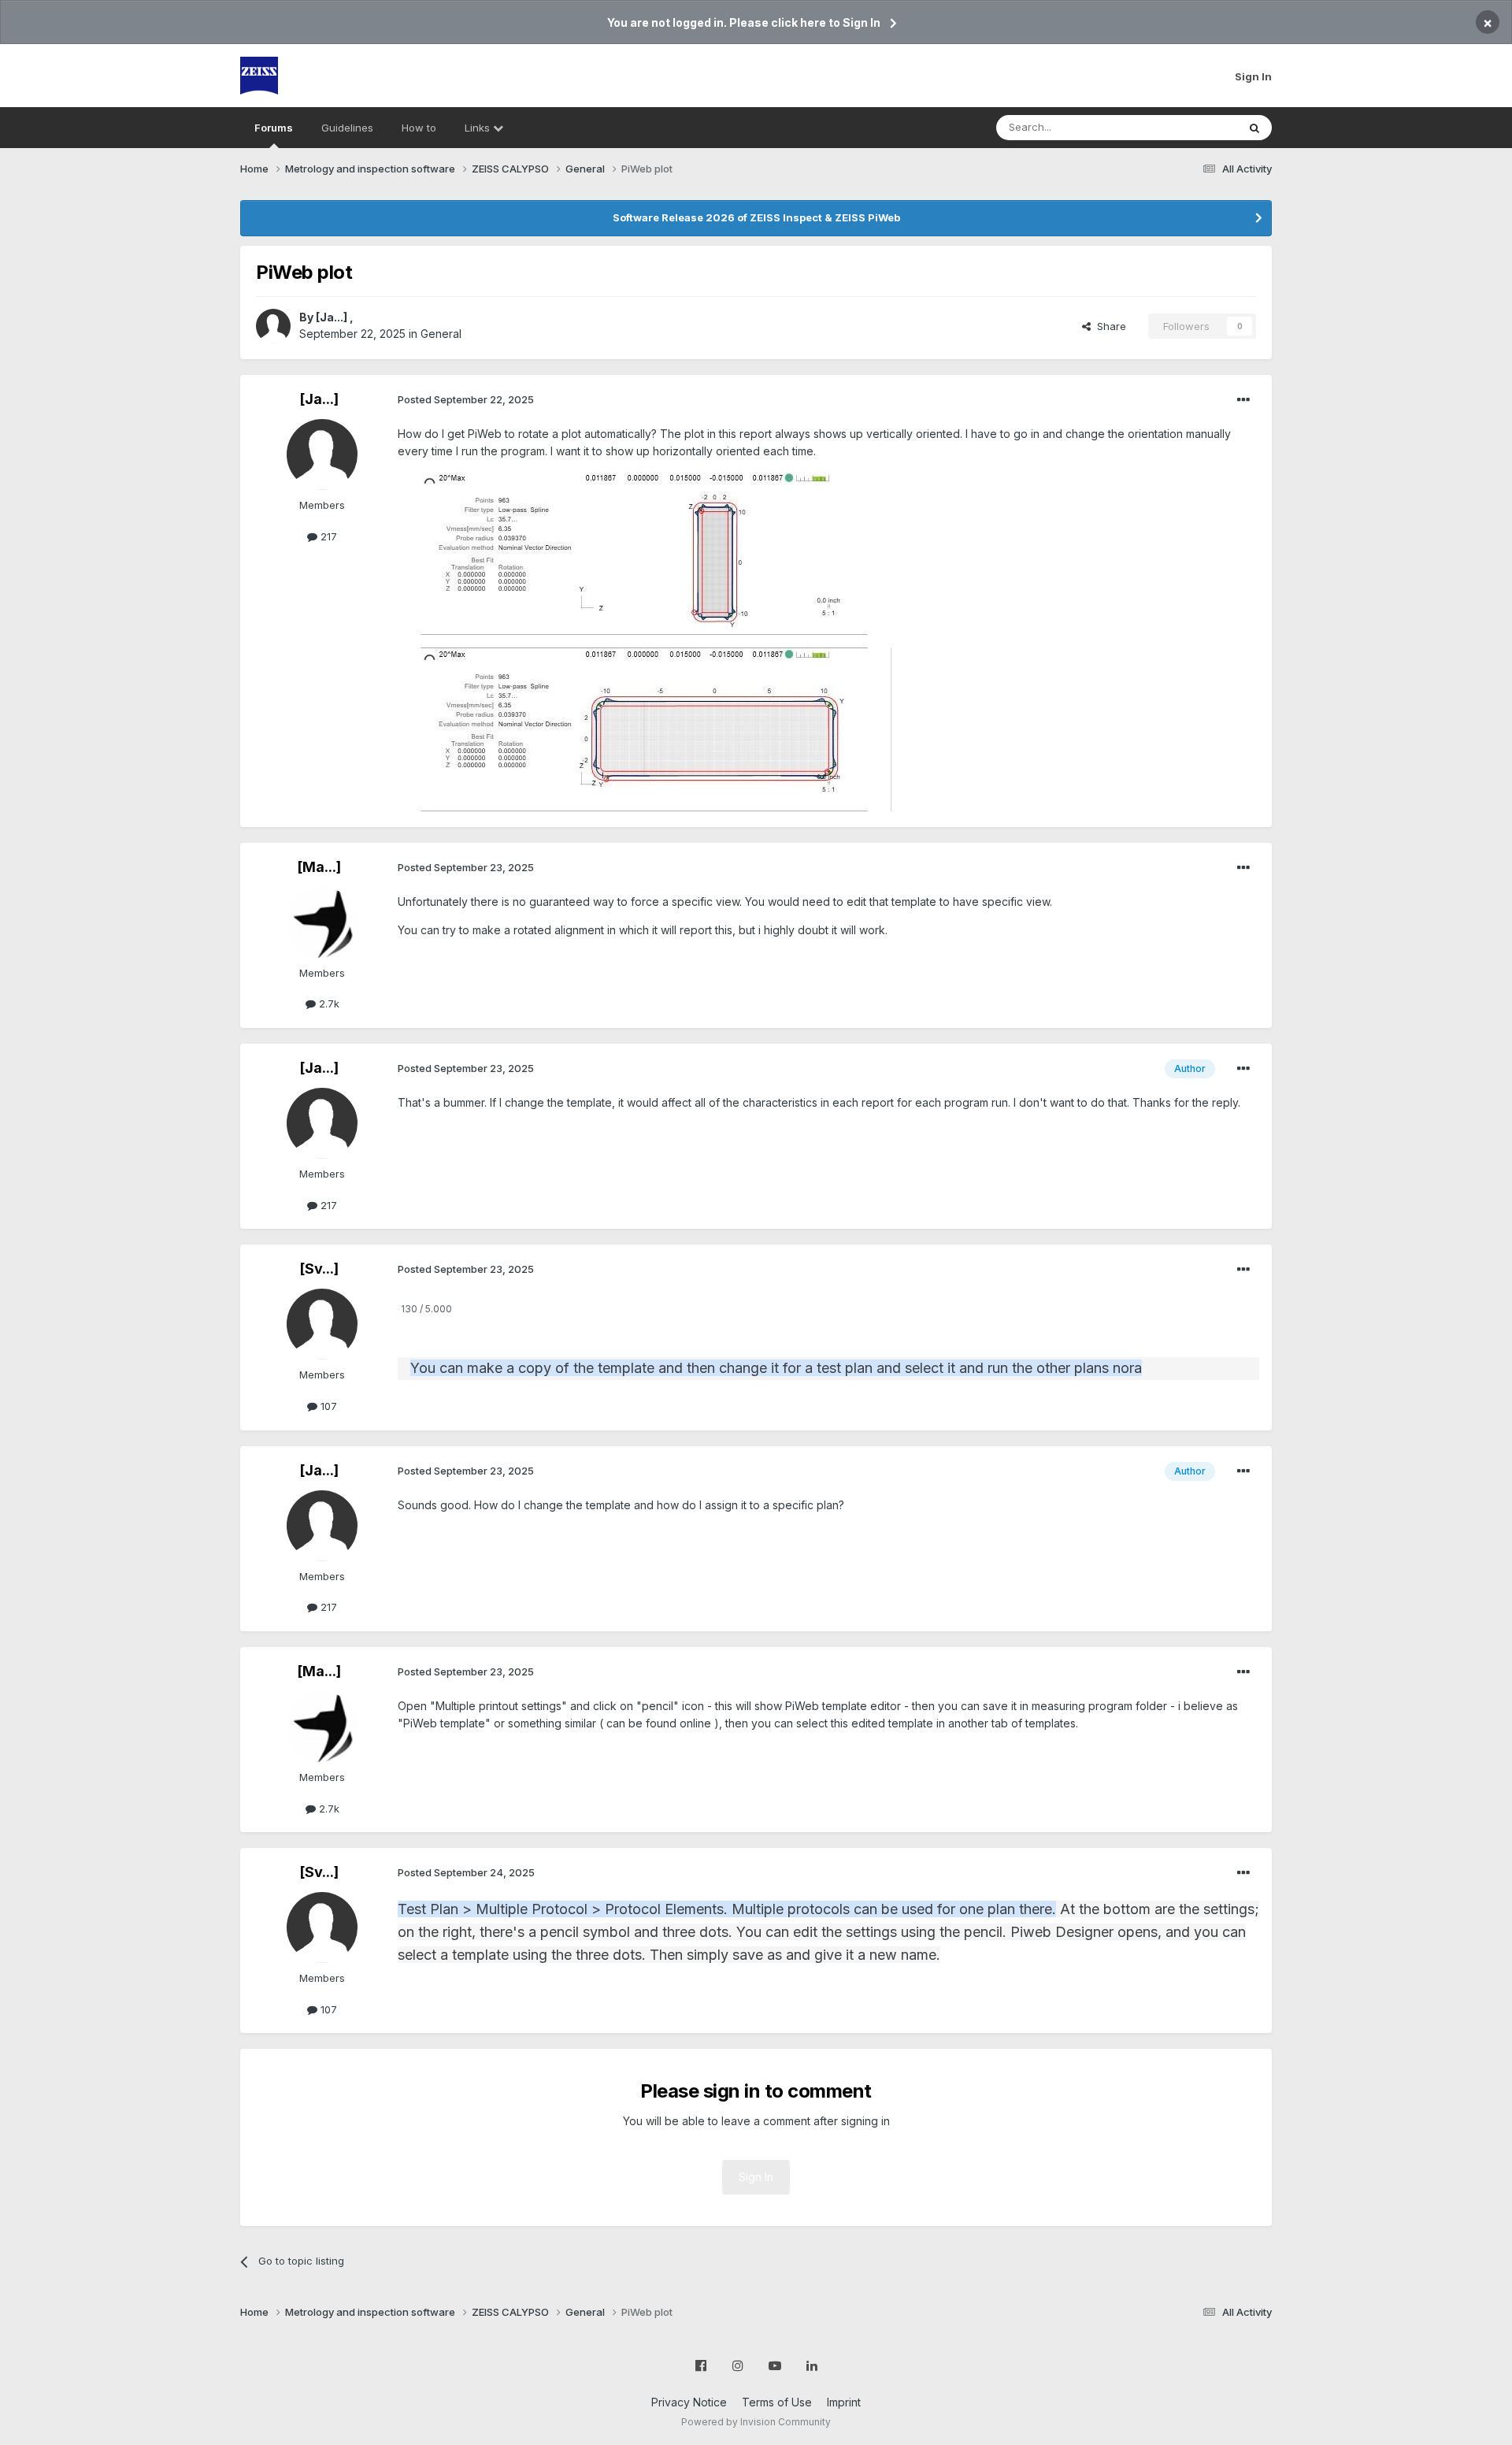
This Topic (1191, 127)
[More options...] (1243, 400)
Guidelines (347, 128)
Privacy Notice (689, 2402)
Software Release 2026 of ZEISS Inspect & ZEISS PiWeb (756, 217)
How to (419, 128)
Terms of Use (777, 2402)
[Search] (1254, 128)
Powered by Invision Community (756, 2422)
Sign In (1253, 76)
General (441, 334)
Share (1108, 326)
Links (479, 128)
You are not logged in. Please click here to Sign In (744, 22)
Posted (466, 399)
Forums (274, 128)
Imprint (844, 2402)
